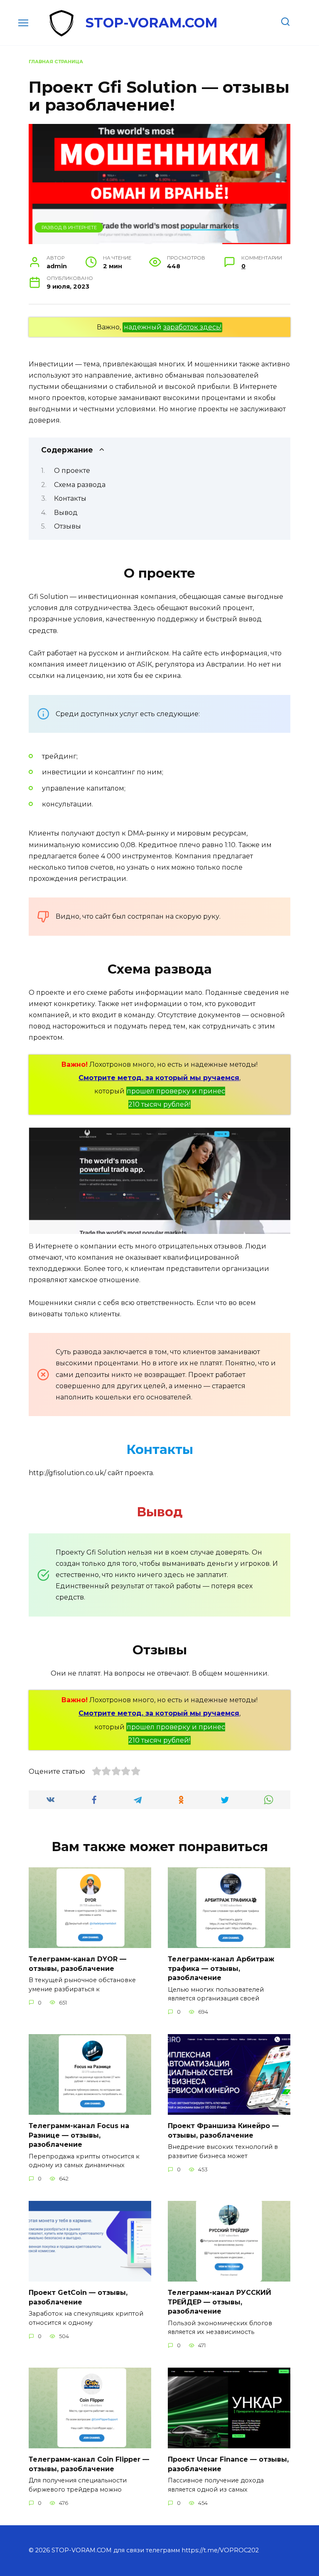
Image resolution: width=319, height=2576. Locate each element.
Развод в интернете (69, 227)
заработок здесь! (192, 327)
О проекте (72, 471)
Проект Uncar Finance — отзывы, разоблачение (228, 2464)
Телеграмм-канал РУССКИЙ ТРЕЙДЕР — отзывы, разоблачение (220, 2302)
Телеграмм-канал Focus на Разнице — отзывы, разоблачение (79, 2135)
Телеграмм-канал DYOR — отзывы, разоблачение (77, 1964)
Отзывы (67, 526)
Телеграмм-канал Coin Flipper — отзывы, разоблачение (89, 2464)
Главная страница (56, 62)
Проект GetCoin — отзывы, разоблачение (78, 2297)
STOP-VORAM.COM (152, 23)
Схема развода (80, 485)
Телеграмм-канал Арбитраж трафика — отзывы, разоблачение (221, 1968)
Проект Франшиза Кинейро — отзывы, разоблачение (223, 2130)
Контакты (70, 498)
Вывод (66, 513)
